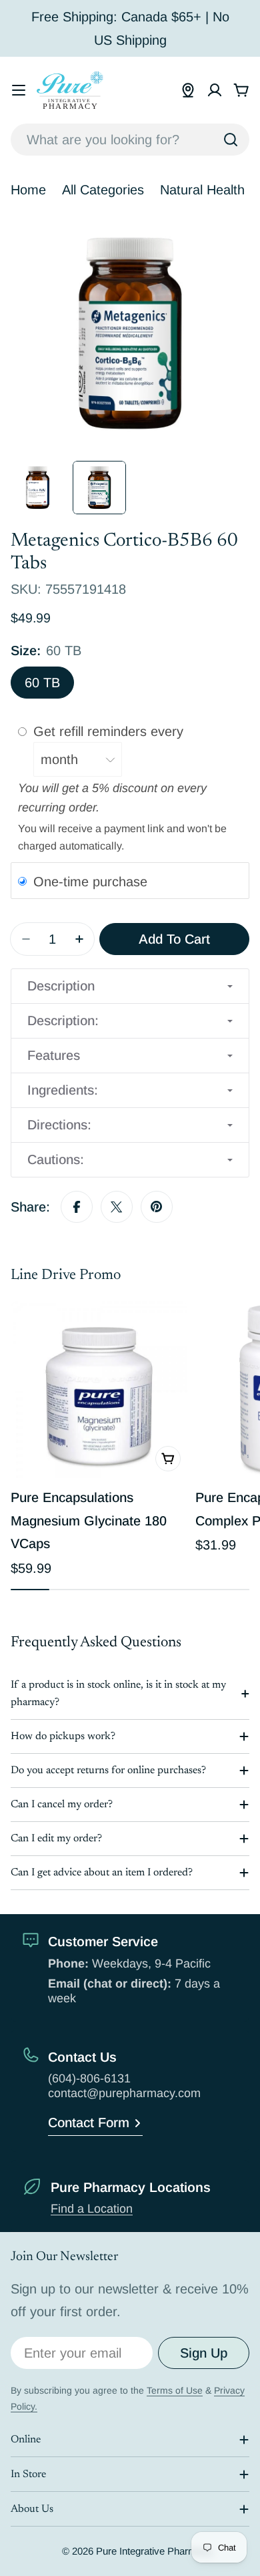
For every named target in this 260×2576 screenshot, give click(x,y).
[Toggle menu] (19, 90)
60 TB (42, 683)
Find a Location (92, 2209)
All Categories (103, 190)
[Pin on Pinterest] (157, 1207)
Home (28, 190)
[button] (130, 986)
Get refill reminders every (110, 731)
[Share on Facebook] (77, 1207)
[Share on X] (117, 1207)
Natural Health (202, 190)
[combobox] (130, 140)
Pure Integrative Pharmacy (154, 2551)
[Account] (215, 90)
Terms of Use (175, 2390)
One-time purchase (90, 881)
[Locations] (188, 90)
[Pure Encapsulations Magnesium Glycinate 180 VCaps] (99, 1390)
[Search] (231, 140)
